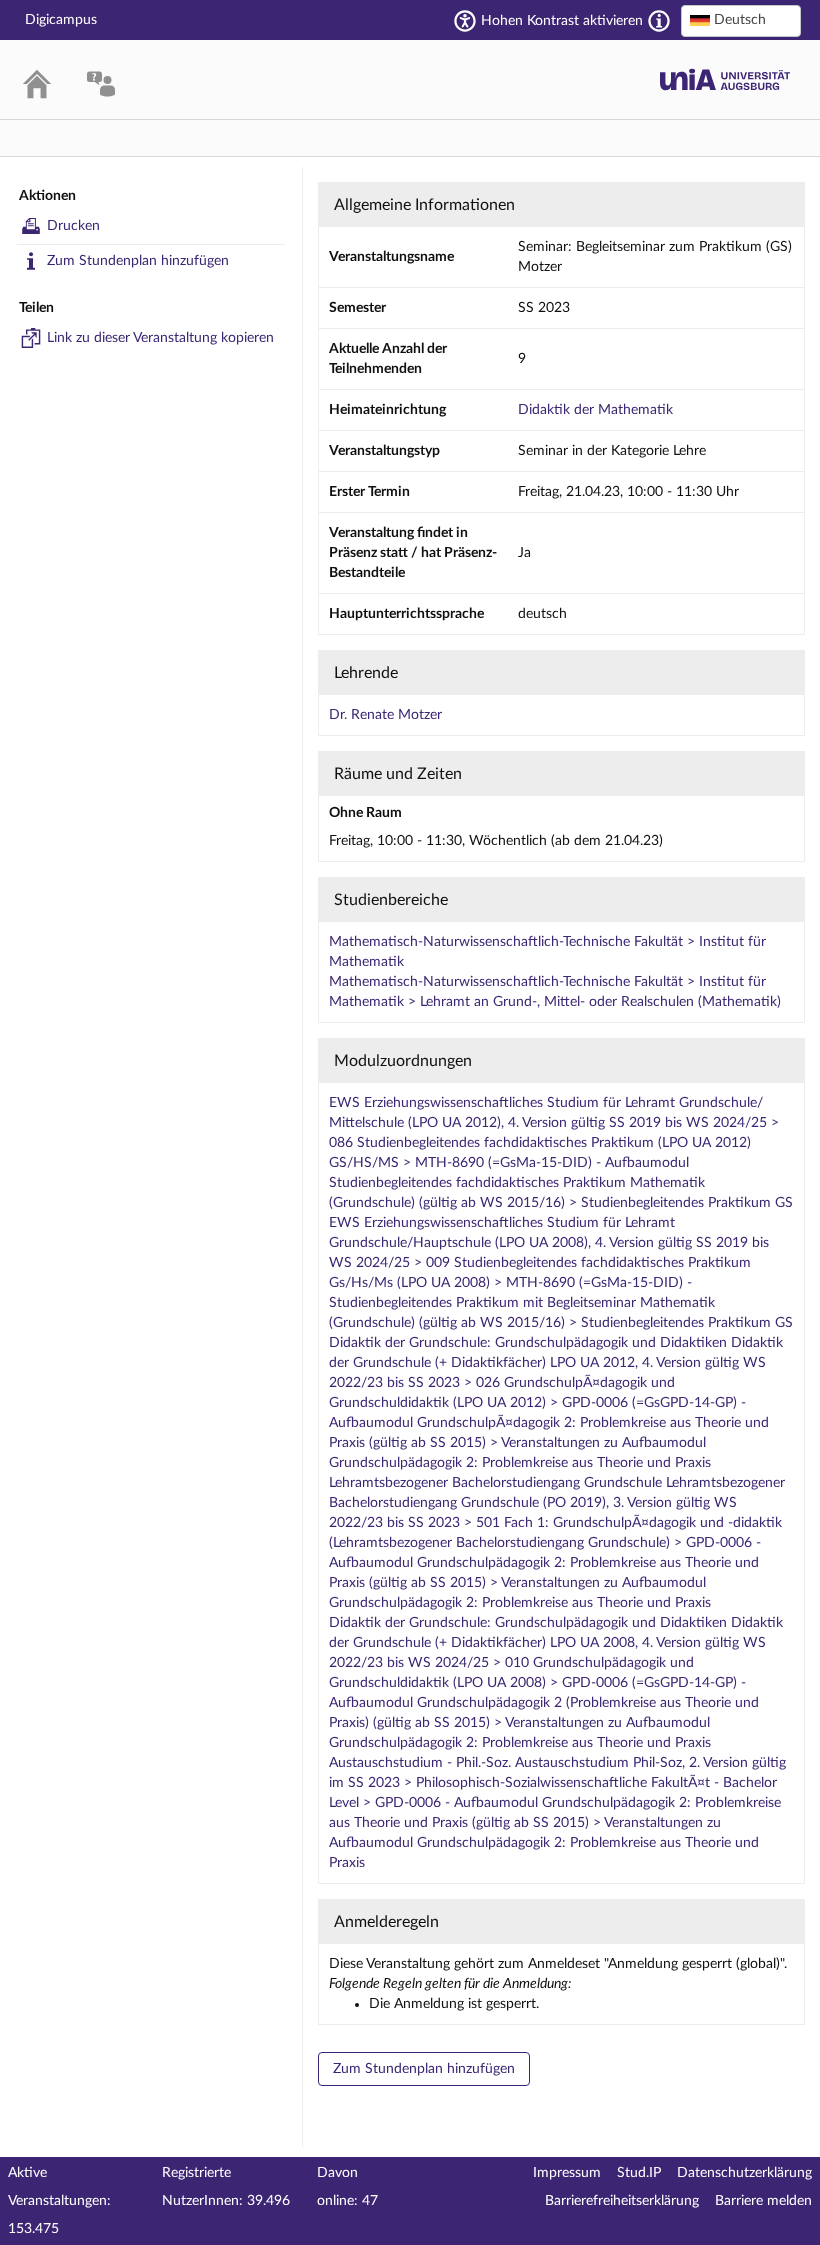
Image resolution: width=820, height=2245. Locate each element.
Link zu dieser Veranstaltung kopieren (160, 338)
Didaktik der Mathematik (595, 410)
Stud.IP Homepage (725, 79)
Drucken (73, 226)
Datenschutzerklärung (744, 2173)
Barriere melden (763, 2201)
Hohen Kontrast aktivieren (562, 21)
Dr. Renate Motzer (385, 715)
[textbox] (741, 20)
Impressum (567, 2173)
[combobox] (741, 21)
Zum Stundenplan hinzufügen (138, 261)
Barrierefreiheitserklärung (622, 2201)
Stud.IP (639, 2173)
